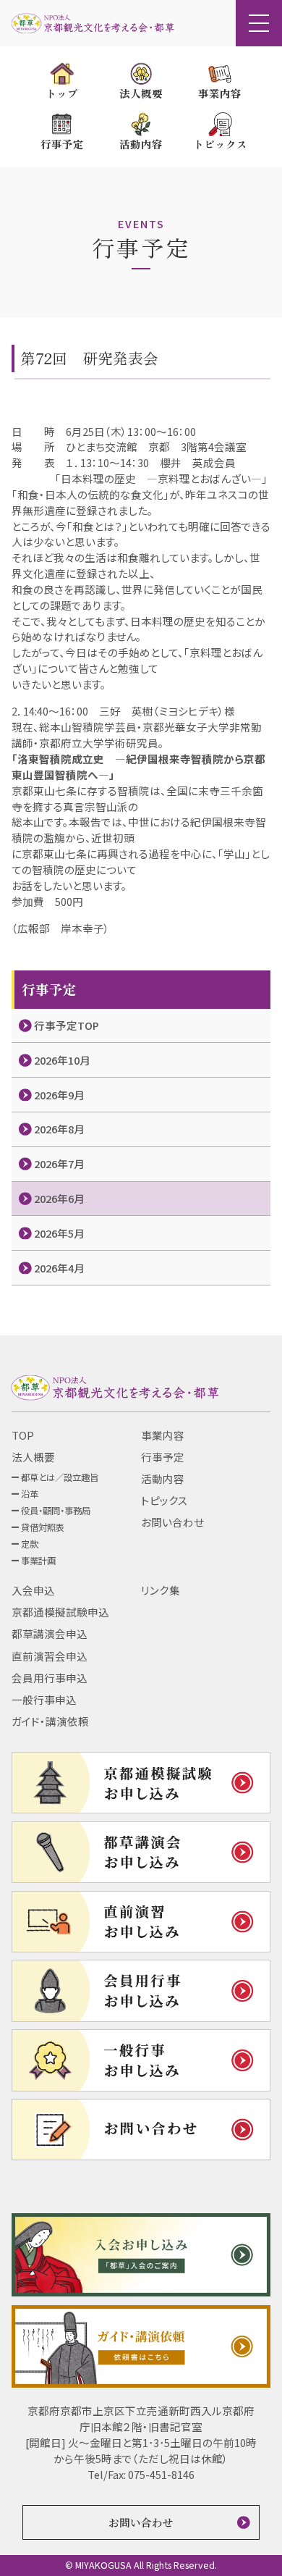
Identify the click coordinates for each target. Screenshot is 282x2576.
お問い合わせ (172, 1522)
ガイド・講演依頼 (50, 1721)
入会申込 (33, 1590)
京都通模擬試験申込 (60, 1612)
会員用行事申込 (50, 1678)
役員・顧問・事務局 (56, 1511)
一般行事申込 (44, 1699)
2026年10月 (62, 1060)
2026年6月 (59, 1198)
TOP (23, 1435)
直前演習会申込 (50, 1656)
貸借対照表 (43, 1527)
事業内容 (163, 1435)
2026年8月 (59, 1129)
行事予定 (163, 1457)
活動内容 (163, 1478)
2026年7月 (59, 1163)
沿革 (30, 1494)
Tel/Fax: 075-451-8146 (141, 2474)
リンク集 (161, 1590)
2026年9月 (59, 1095)
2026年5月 (59, 1233)
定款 (30, 1544)
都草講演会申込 (50, 1633)
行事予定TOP (67, 1025)
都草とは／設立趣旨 (60, 1477)
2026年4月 (59, 1268)
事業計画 (38, 1561)
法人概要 (33, 1457)
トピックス (164, 1500)
